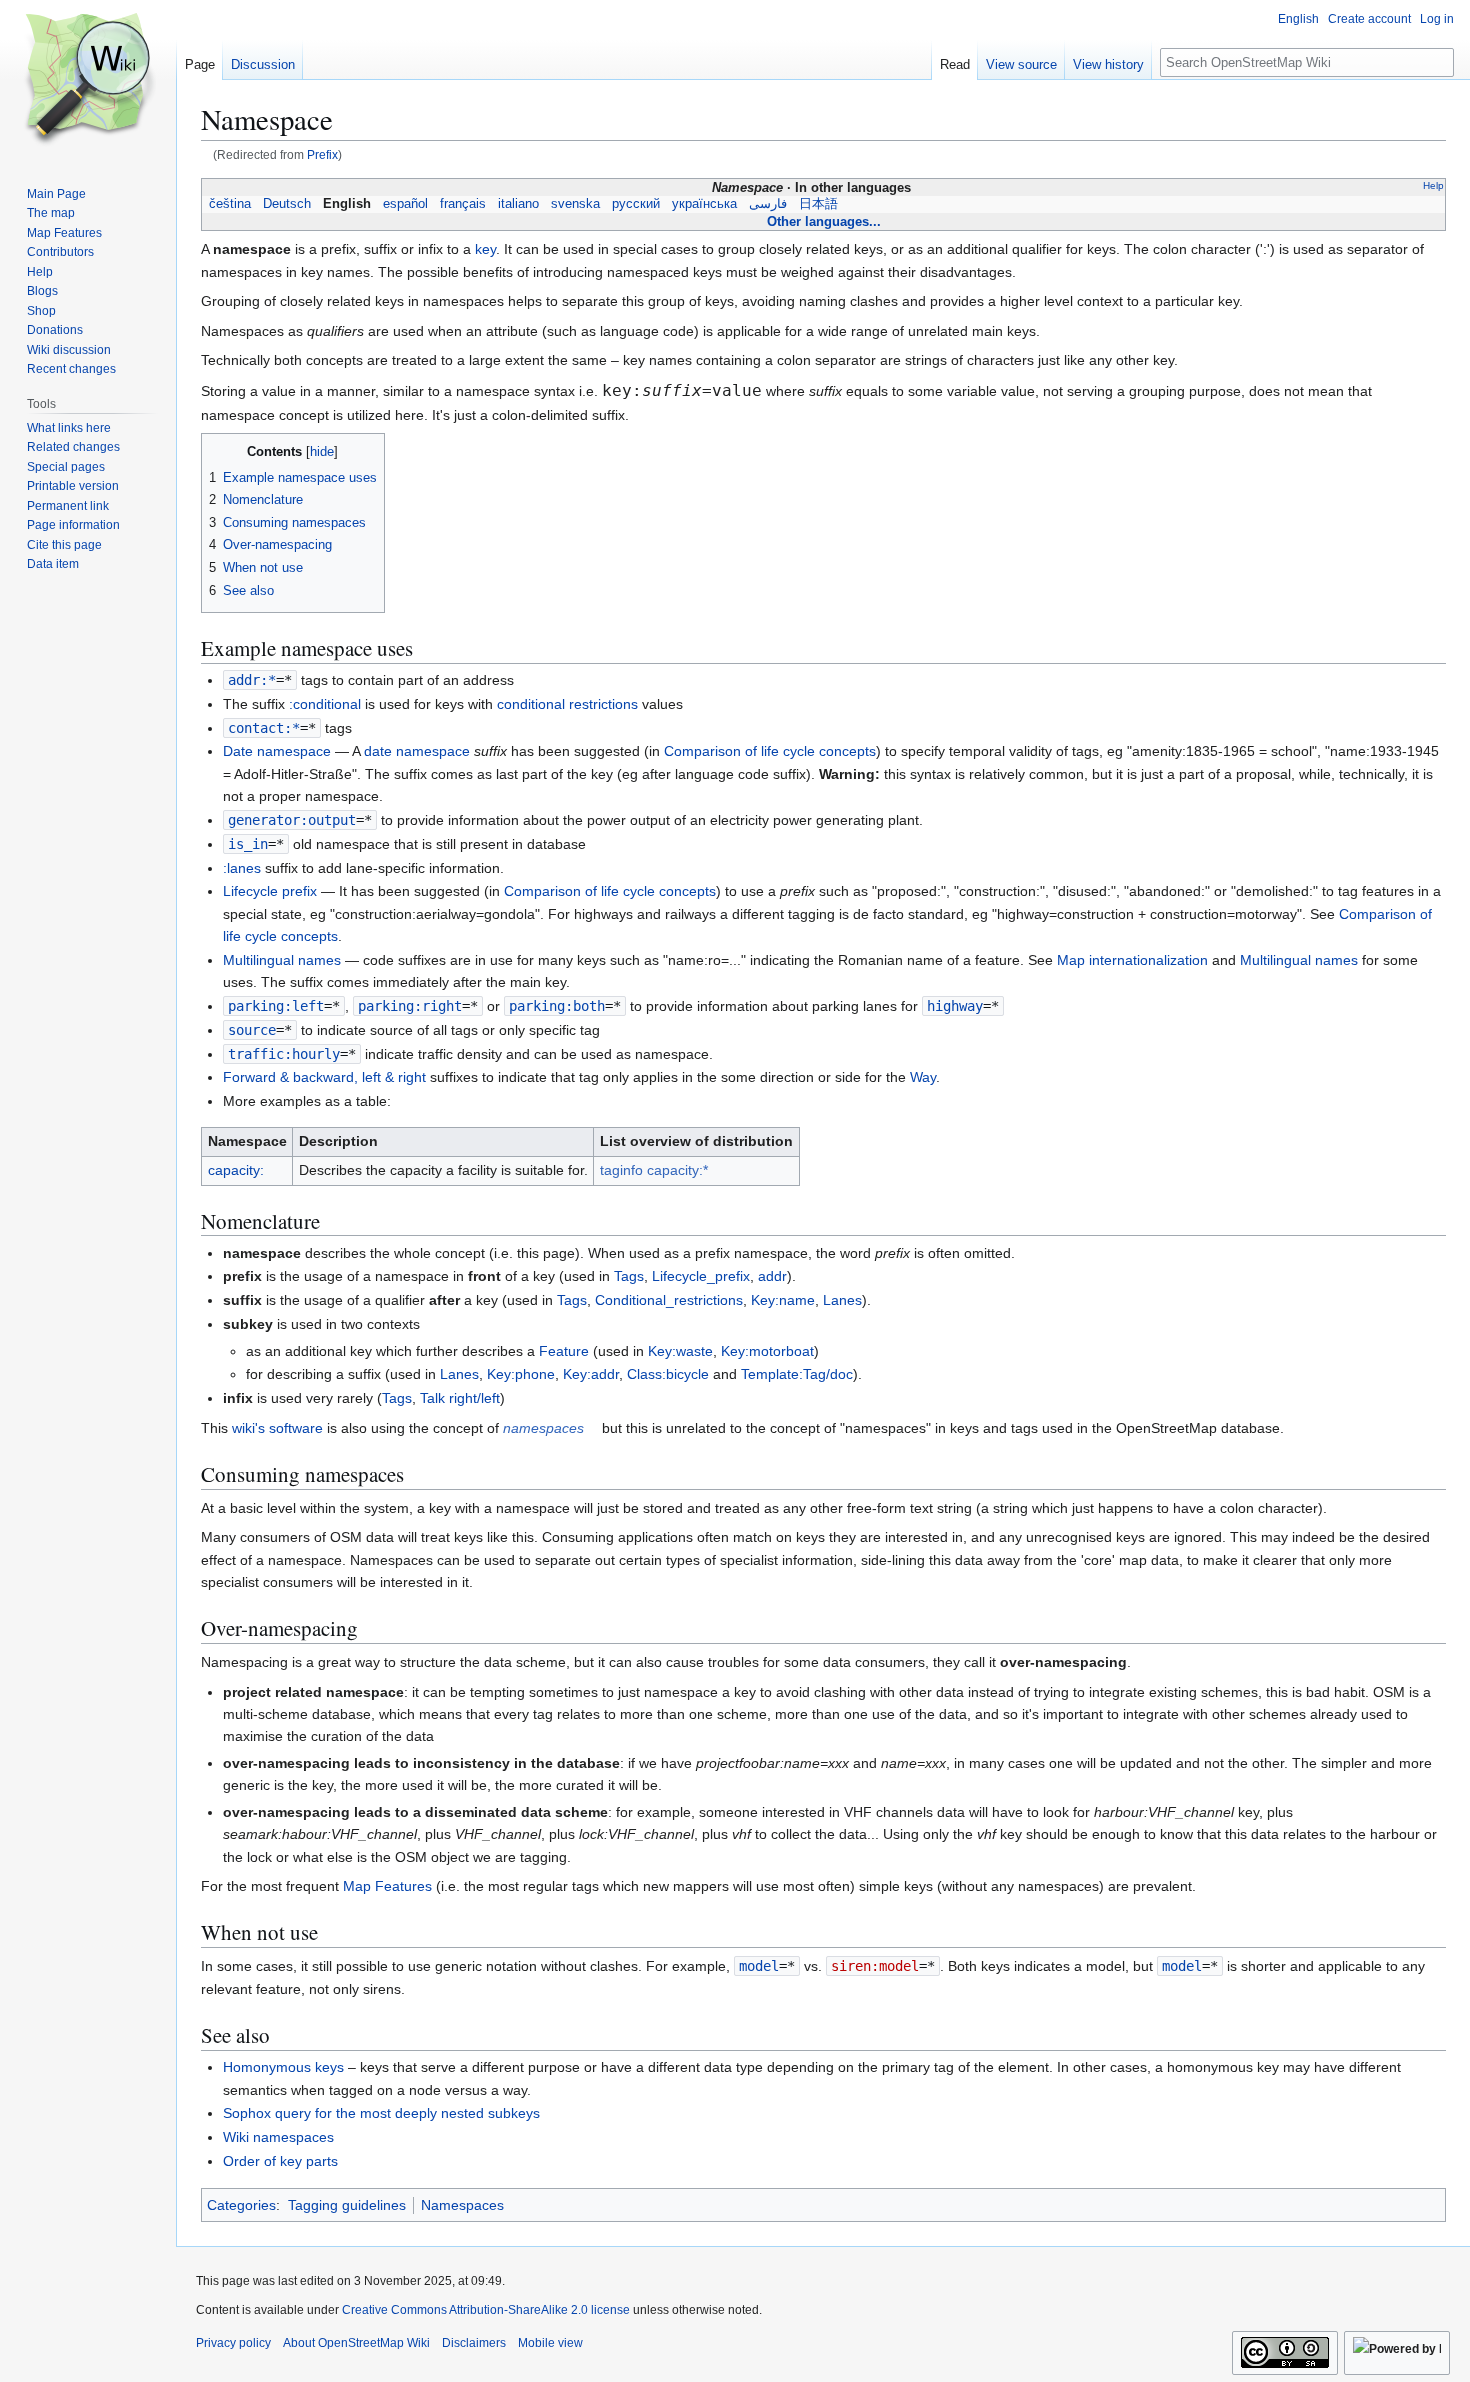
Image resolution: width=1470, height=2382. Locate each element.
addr (772, 1276)
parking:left (276, 1006)
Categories (241, 2205)
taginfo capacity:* (654, 1170)
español (405, 204)
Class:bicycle (668, 1374)
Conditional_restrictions (669, 1300)
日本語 (818, 204)
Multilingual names (282, 960)
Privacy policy (233, 2343)
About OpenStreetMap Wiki (356, 2343)
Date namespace (277, 751)
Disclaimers (474, 2343)
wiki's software (277, 1428)
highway (955, 1006)
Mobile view (550, 2343)
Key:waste (680, 1351)
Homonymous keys (283, 2067)
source (252, 1030)
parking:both (557, 1006)
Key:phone (521, 1374)
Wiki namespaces (278, 2137)
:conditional (325, 704)
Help (1433, 185)
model (759, 1966)
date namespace (417, 751)
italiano (518, 204)
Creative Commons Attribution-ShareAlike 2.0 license (486, 2310)
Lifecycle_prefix (701, 1276)
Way (923, 1077)
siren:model (875, 1966)
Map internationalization (1132, 960)
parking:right (410, 1006)
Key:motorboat (767, 1351)
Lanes (842, 1300)
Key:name (783, 1300)
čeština (230, 204)
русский (636, 204)
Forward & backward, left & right (324, 1077)
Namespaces (462, 2205)
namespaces (543, 1428)
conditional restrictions (567, 704)
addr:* (252, 680)
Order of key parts (280, 2161)
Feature (564, 1351)
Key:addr (591, 1374)
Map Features (387, 1886)
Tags (629, 1276)
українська (704, 204)
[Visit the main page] (88, 80)
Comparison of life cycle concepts (770, 751)
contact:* (264, 728)
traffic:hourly (284, 1054)
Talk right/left (460, 1398)
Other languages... (824, 221)
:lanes (242, 868)
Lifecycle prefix (270, 891)
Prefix (322, 154)
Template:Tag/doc (797, 1374)
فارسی (768, 204)
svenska (575, 204)
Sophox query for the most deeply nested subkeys (381, 2113)
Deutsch (287, 204)
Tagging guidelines (347, 2205)
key (485, 249)
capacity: (236, 1170)
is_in (248, 844)
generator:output (292, 820)
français (463, 204)
